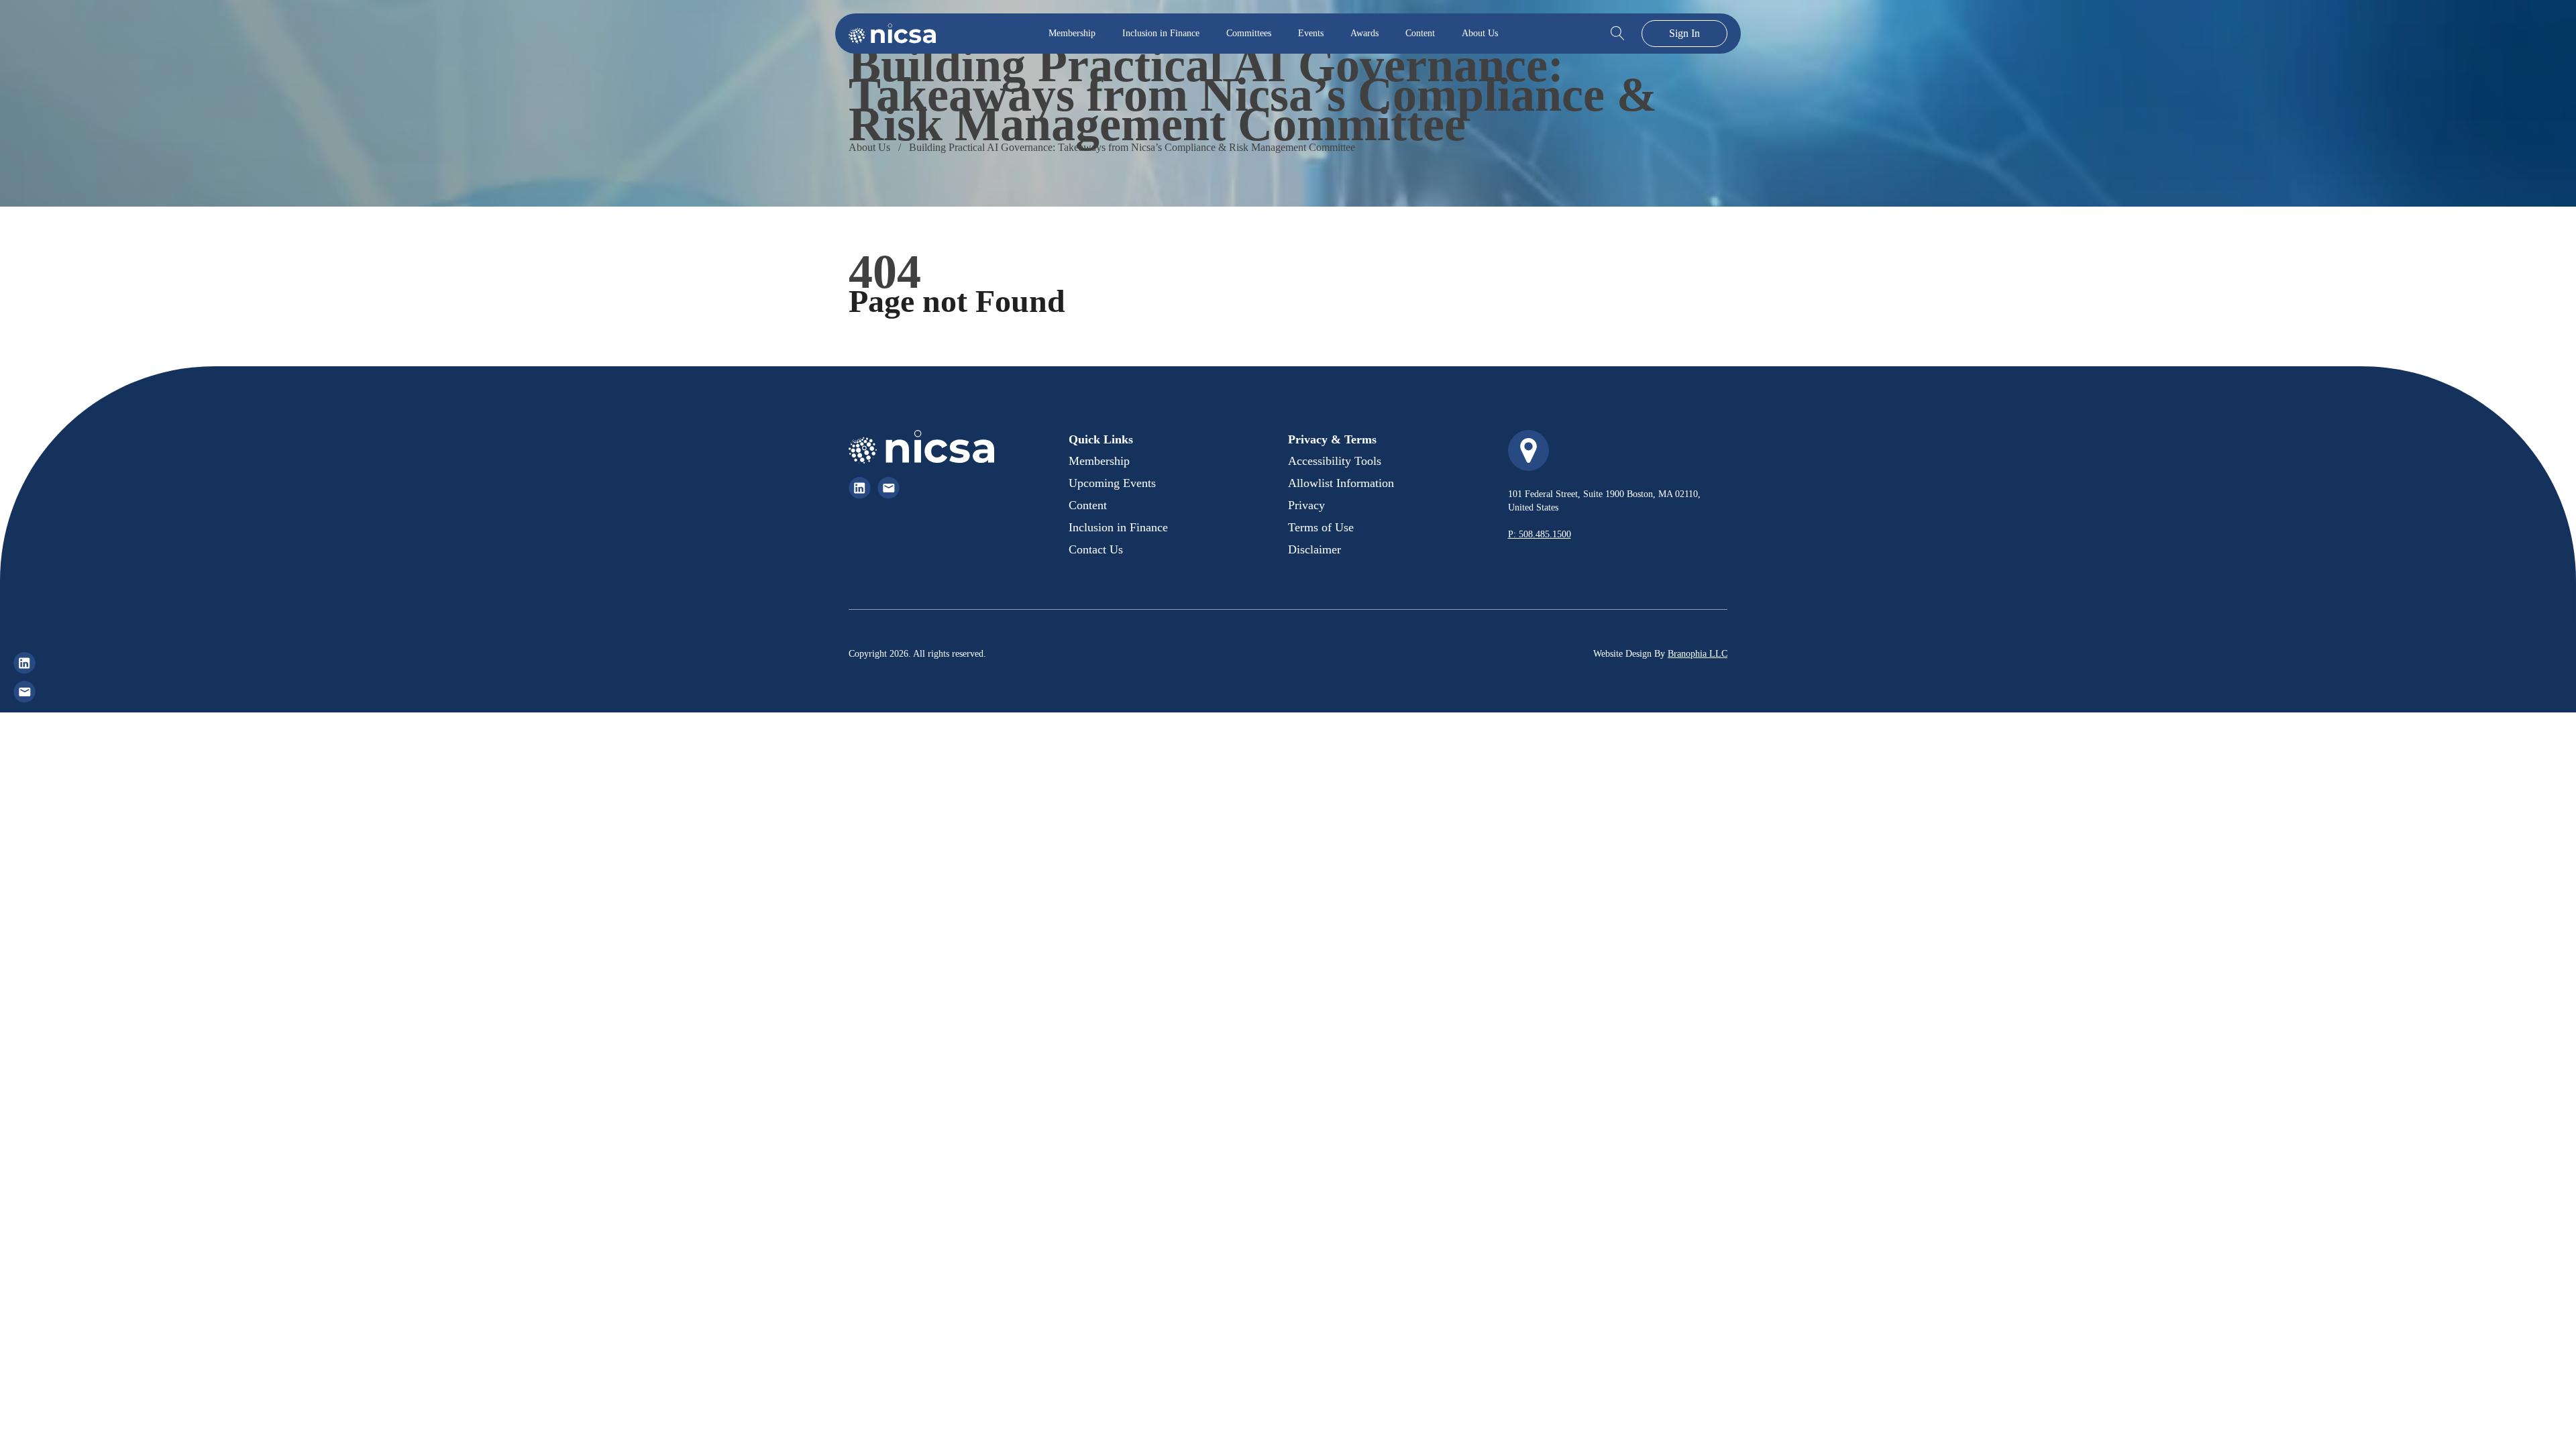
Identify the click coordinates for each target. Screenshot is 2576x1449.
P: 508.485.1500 (1540, 534)
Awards (1364, 33)
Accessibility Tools (1335, 461)
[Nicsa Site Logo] (892, 34)
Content (1420, 33)
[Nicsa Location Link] (1528, 450)
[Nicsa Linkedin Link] (860, 488)
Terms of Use (1321, 527)
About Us (1480, 33)
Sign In (1684, 33)
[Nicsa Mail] (24, 692)
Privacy (1306, 505)
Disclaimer (1314, 549)
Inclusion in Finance (1161, 33)
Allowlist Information (1341, 483)
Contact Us (1096, 549)
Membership (1072, 33)
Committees (1249, 33)
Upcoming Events (1112, 483)
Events (1311, 33)
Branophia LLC (1698, 654)
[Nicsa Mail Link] (889, 488)
